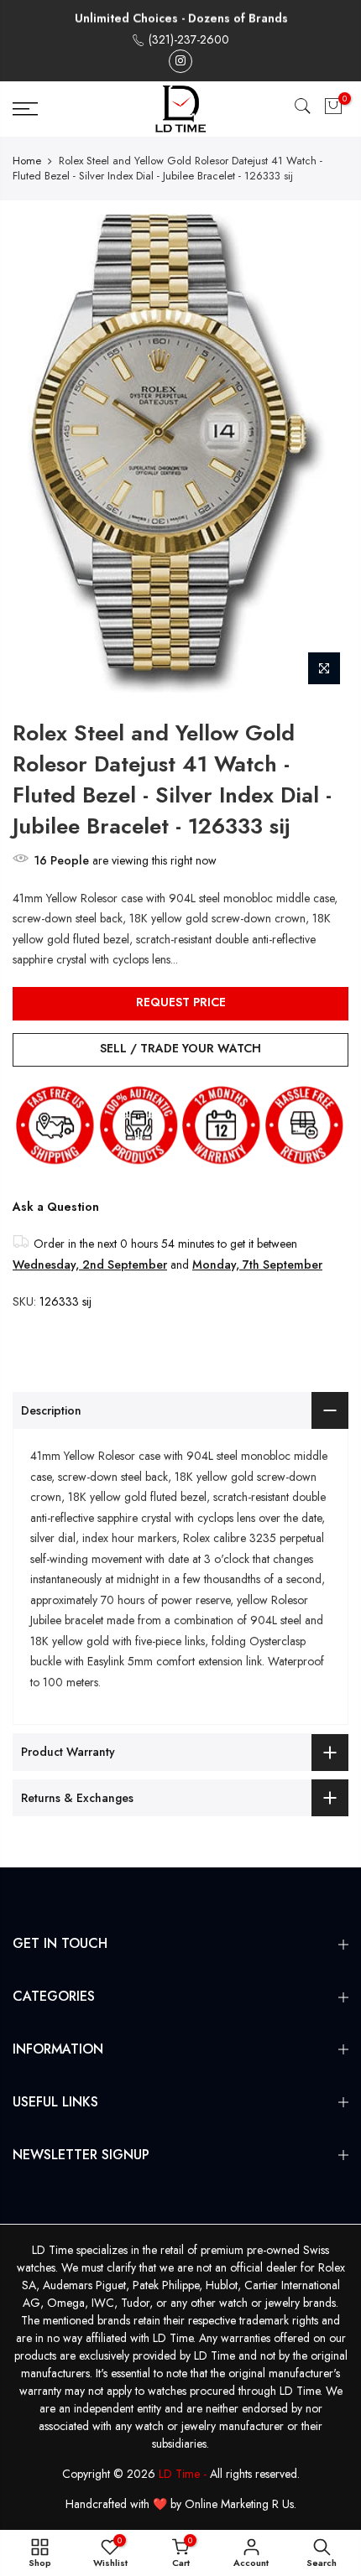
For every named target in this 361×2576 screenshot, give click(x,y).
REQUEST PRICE (181, 1002)
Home (27, 161)
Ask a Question (56, 1207)
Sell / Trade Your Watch (180, 1048)
